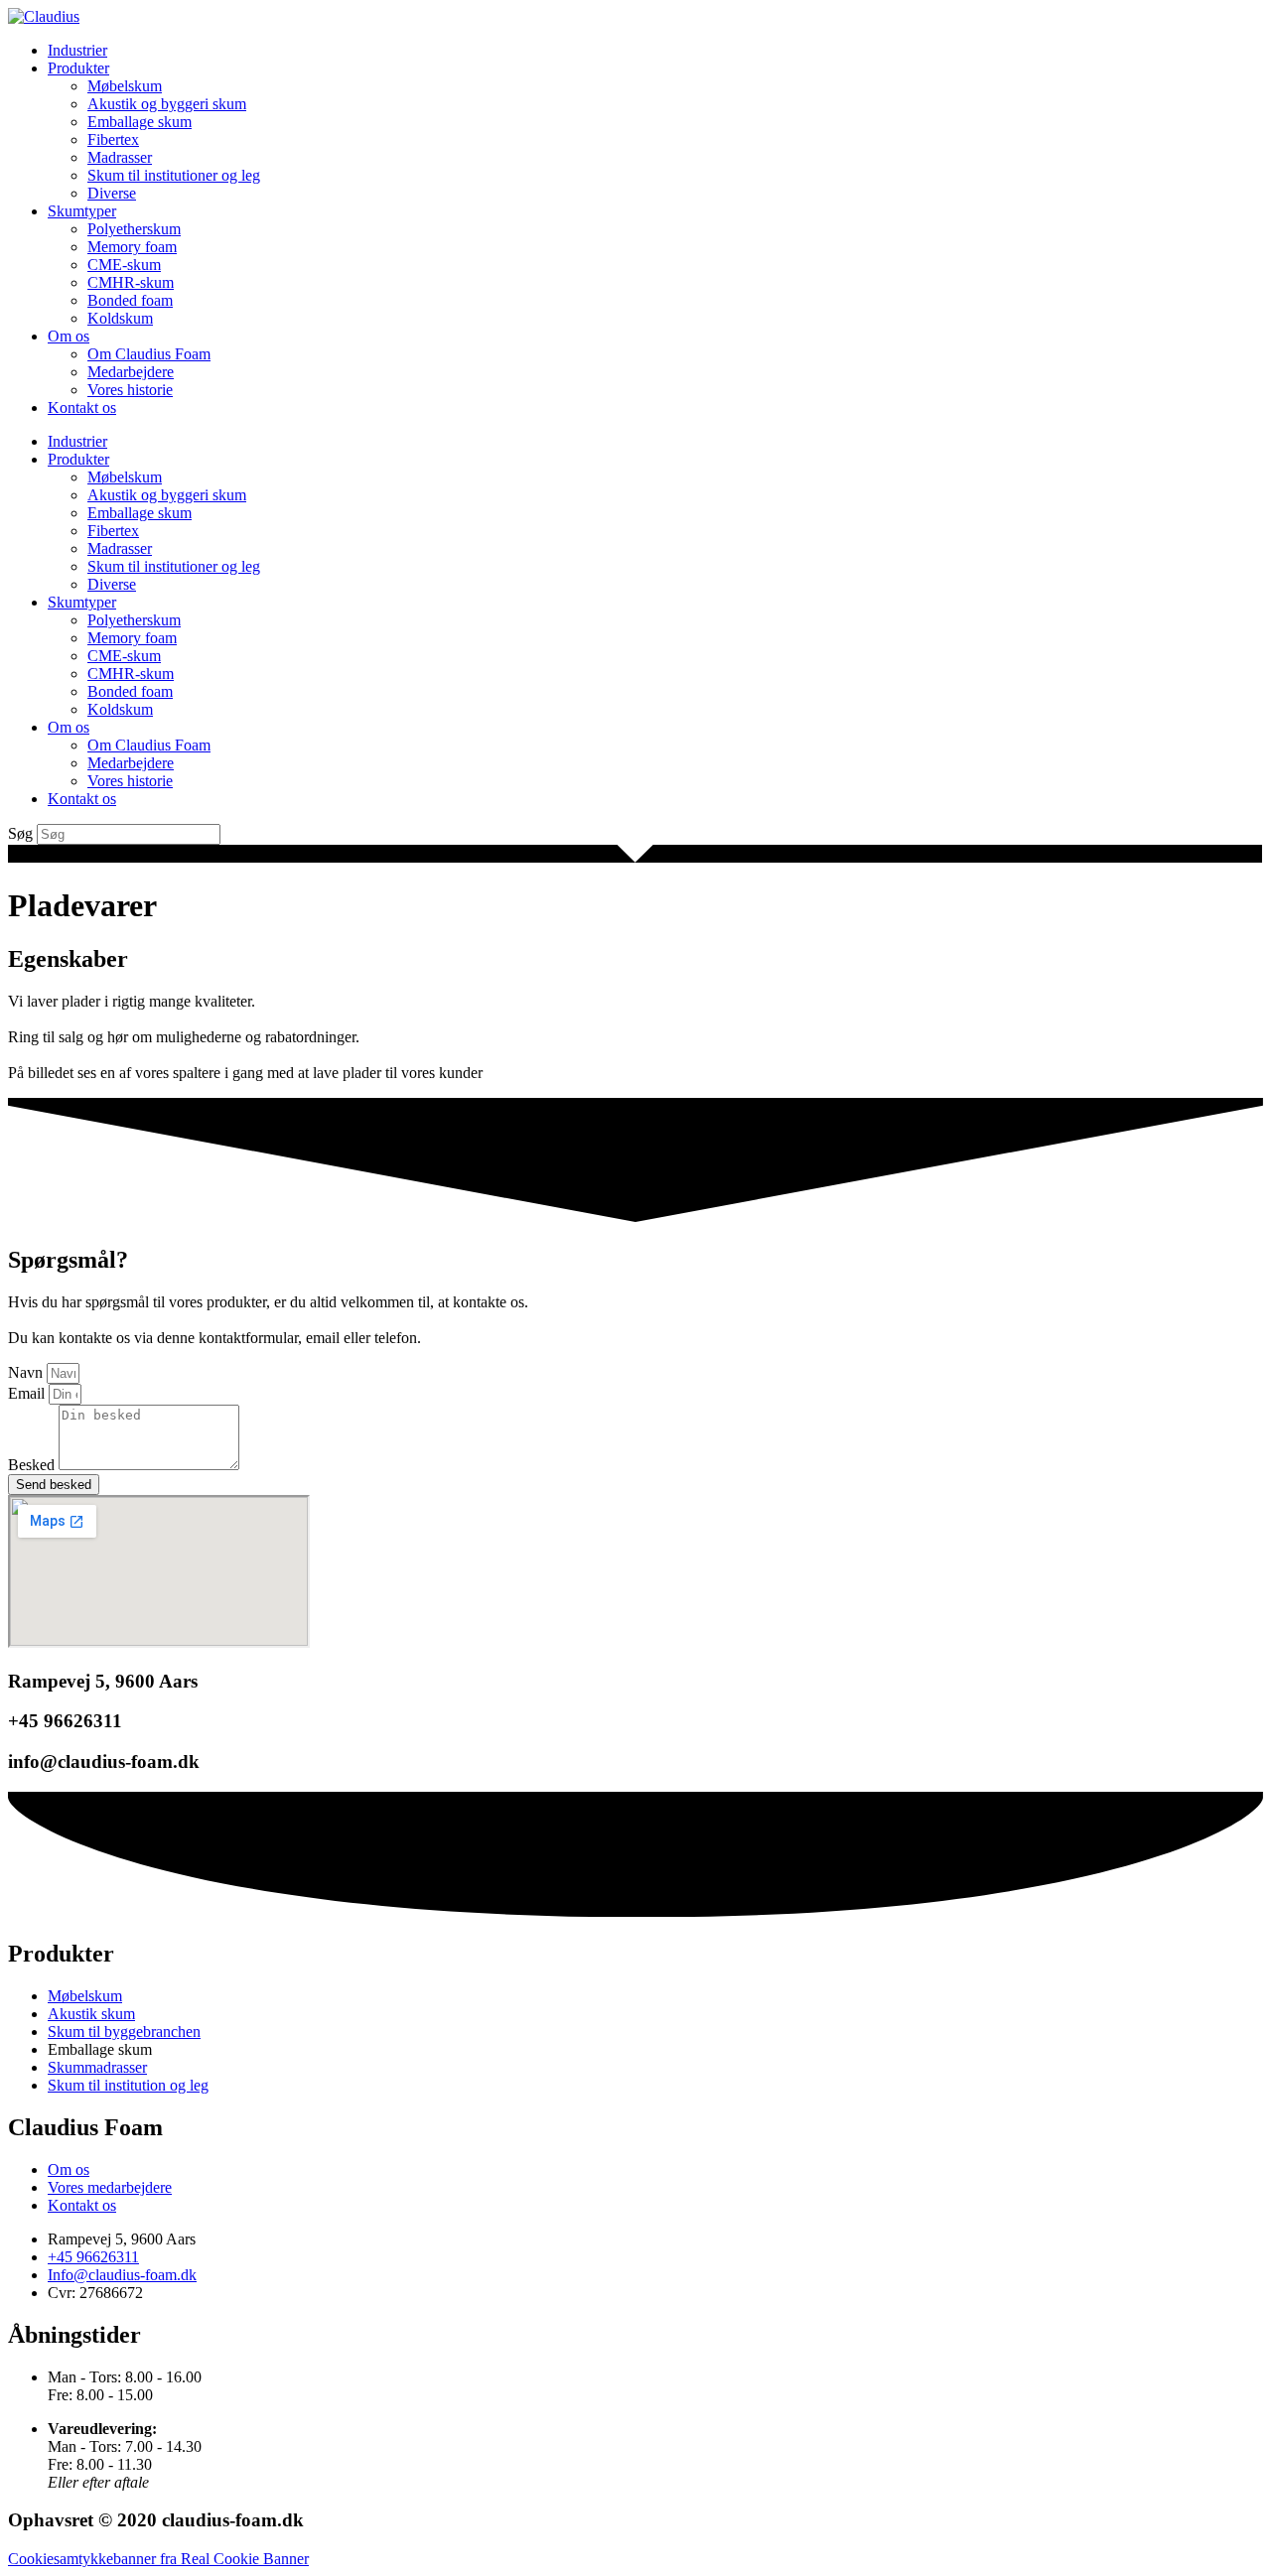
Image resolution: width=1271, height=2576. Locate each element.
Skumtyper (82, 211)
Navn (27, 1372)
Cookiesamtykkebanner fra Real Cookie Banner (158, 2559)
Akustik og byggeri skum (167, 104)
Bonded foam (130, 300)
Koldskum (120, 318)
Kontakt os (82, 407)
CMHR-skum (131, 282)
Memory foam (132, 247)
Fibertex (113, 139)
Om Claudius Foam (149, 354)
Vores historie (130, 390)
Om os (69, 336)
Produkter (78, 68)
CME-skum (124, 265)
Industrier (77, 50)
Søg (20, 833)
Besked (33, 1465)
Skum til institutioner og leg (174, 175)
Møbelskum (125, 86)
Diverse (112, 193)
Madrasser (120, 157)
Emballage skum (140, 122)
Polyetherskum (134, 229)
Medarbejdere (131, 372)
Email (28, 1393)
